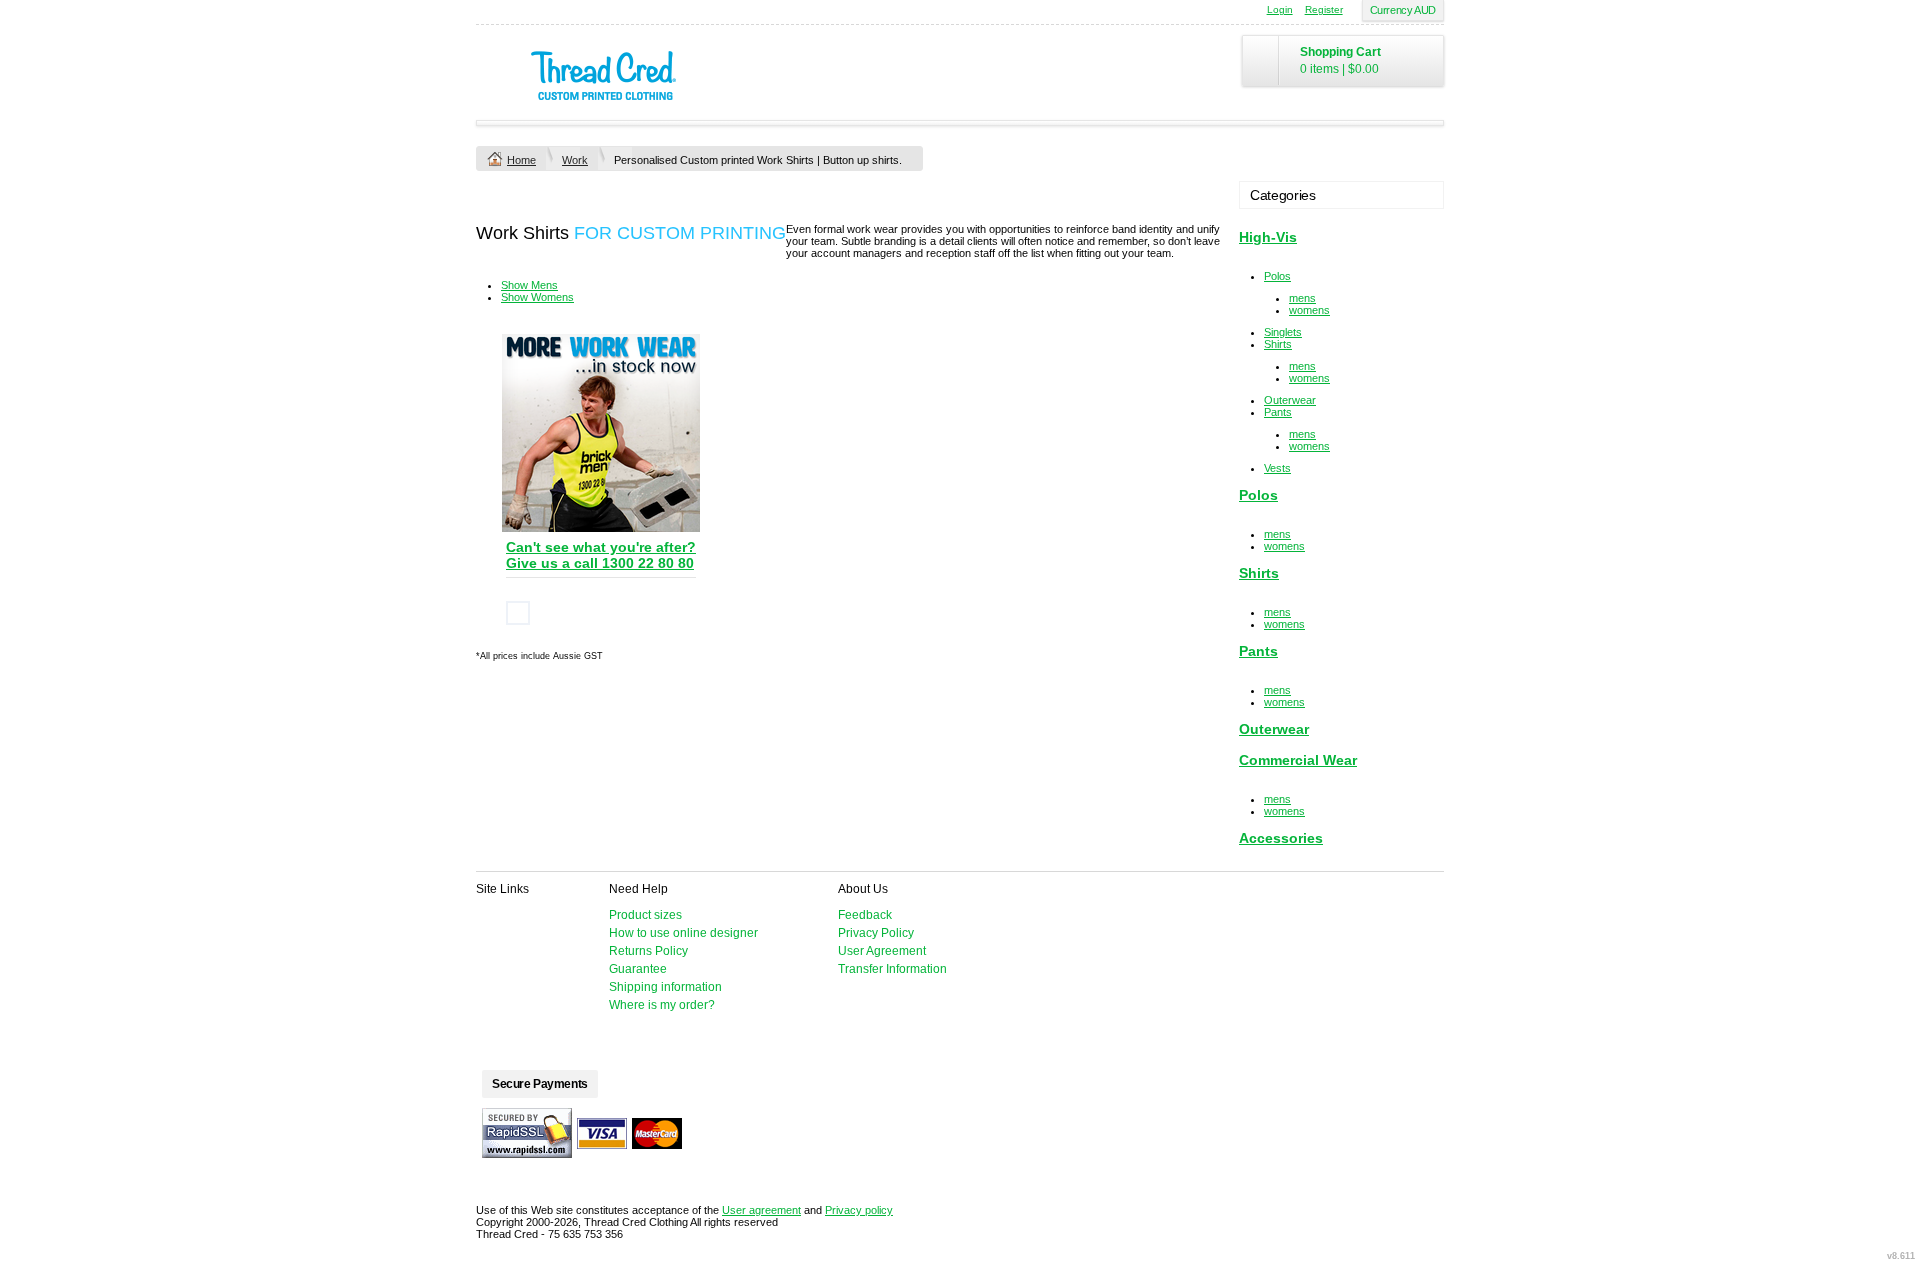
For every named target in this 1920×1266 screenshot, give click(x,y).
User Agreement (882, 951)
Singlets (1283, 332)
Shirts (1278, 344)
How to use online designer (683, 933)
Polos (1277, 276)
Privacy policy (859, 1210)
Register (1324, 9)
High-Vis (1268, 237)
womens (1309, 310)
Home (521, 160)
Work (575, 160)
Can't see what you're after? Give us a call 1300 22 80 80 (601, 555)
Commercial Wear (1298, 760)
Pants (1278, 412)
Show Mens (529, 285)
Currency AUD (1403, 10)
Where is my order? (662, 1005)
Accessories (1281, 838)
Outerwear (1290, 400)
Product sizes (645, 915)
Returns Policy (648, 951)
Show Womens (537, 297)
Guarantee (638, 969)
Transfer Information (892, 969)
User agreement (761, 1210)
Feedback (865, 915)
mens (1302, 298)
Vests (1277, 468)
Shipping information (665, 987)
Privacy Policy (876, 933)
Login (1280, 9)
